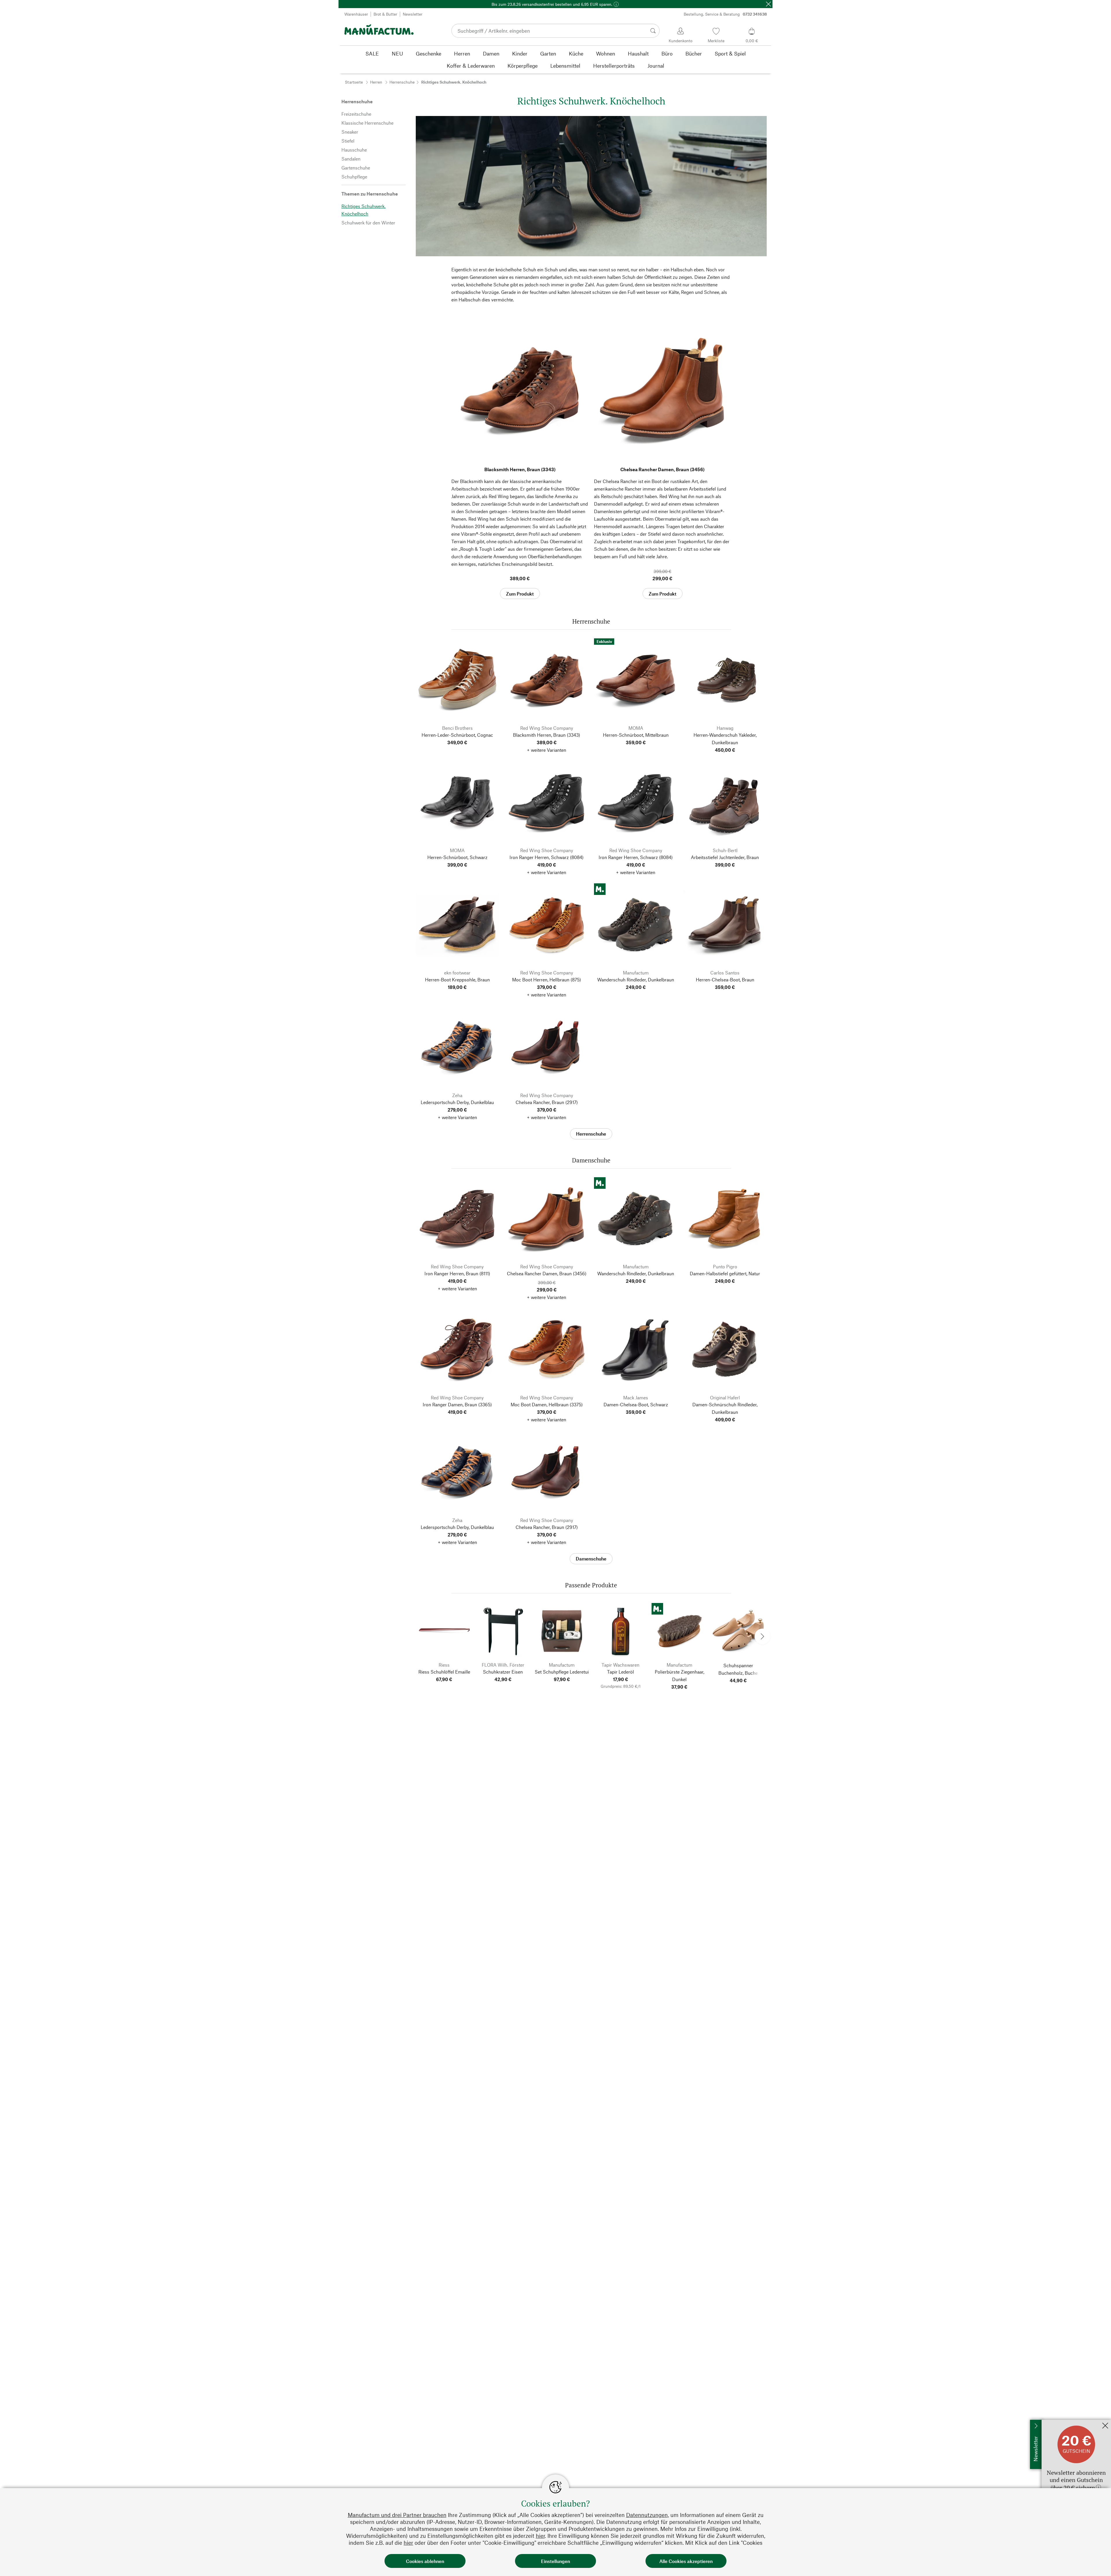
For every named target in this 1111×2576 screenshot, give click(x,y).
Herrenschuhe (402, 82)
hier (540, 2536)
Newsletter (413, 14)
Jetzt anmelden (1057, 2423)
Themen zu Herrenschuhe (370, 194)
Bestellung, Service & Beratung (725, 14)
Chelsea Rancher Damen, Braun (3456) (662, 469)
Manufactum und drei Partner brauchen (397, 2515)
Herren (376, 82)
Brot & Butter (385, 14)
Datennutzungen (647, 2515)
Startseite (354, 82)
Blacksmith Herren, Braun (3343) (520, 469)
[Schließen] (768, 4)
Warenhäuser (356, 14)
